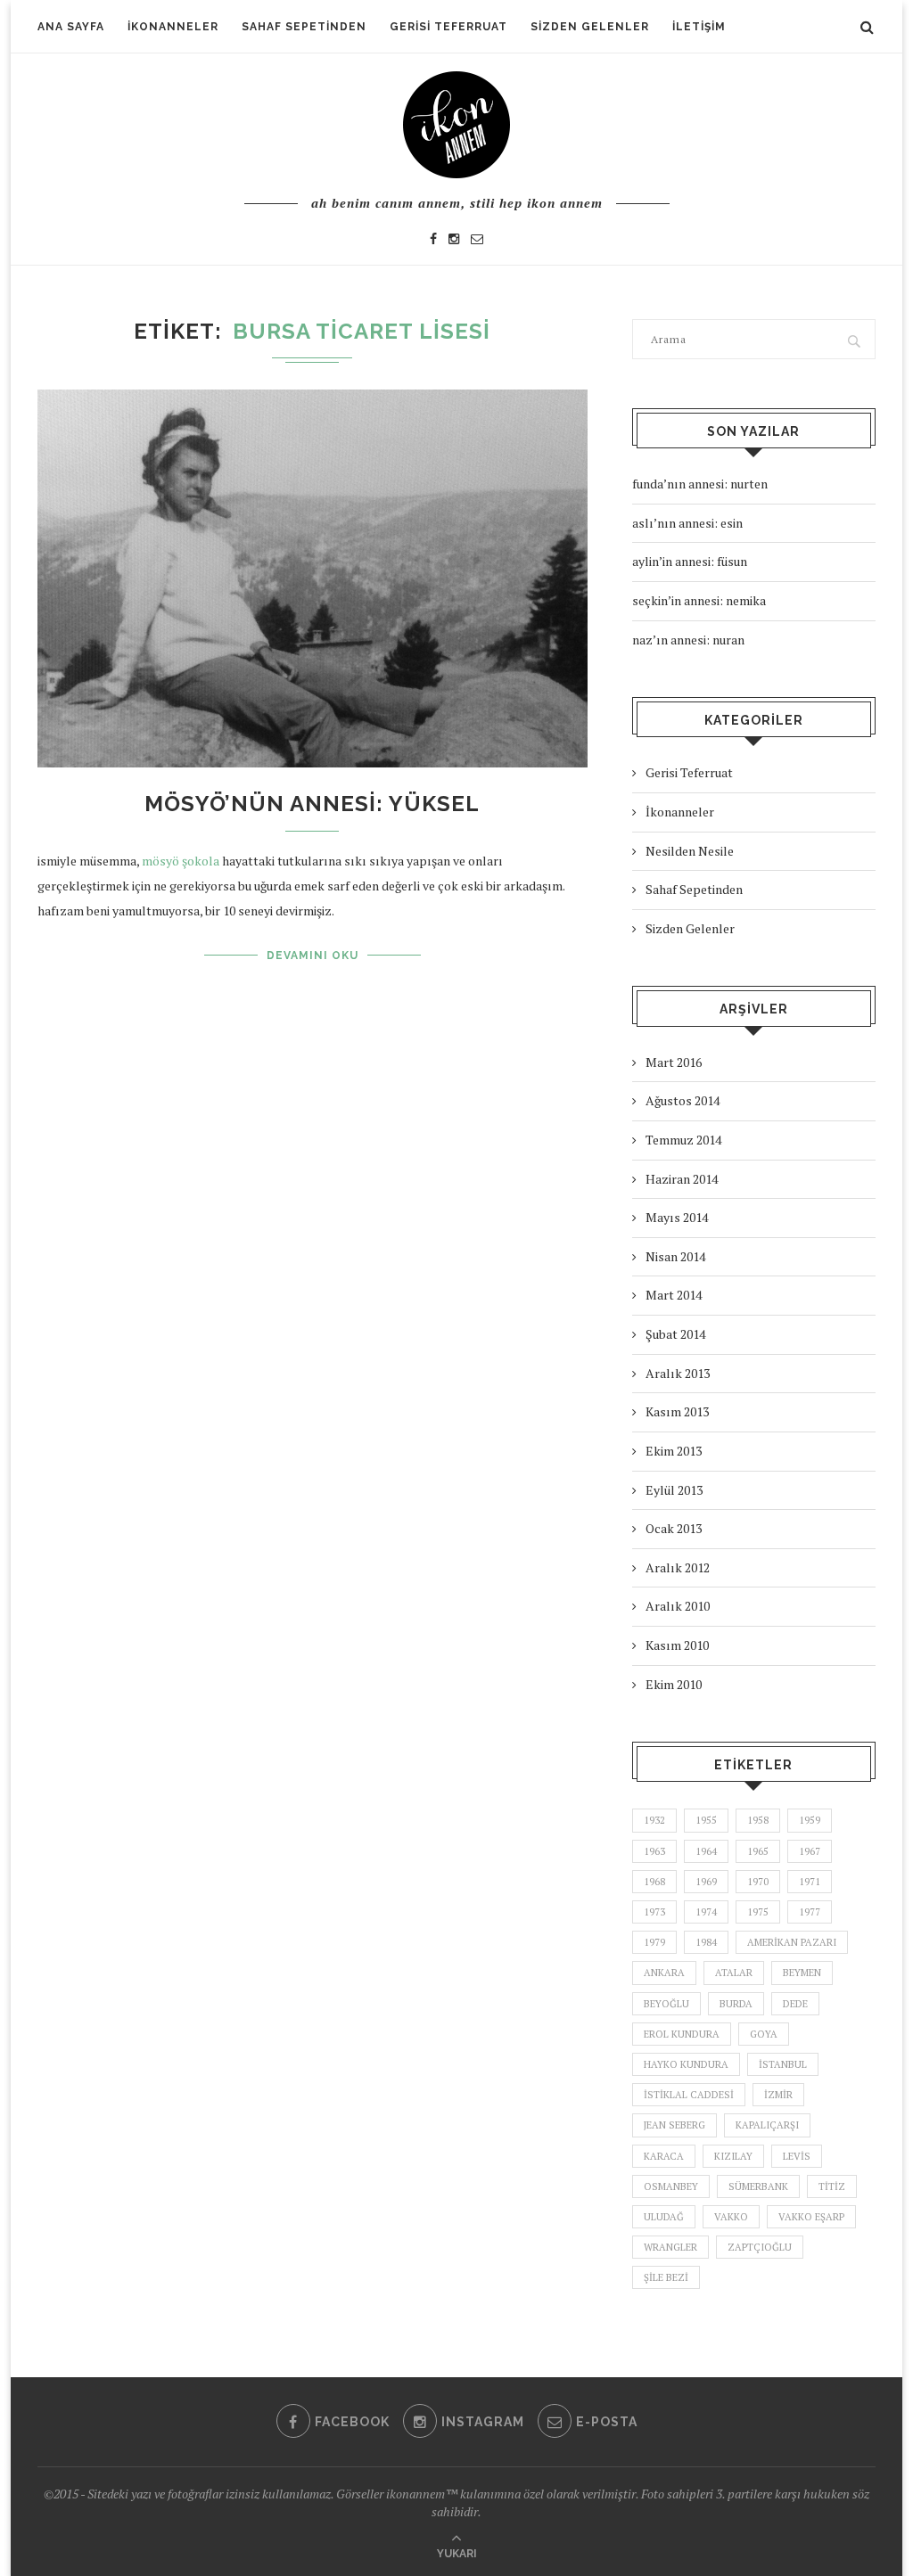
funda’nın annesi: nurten (700, 484)
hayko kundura (686, 2064)
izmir (778, 2095)
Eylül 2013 (674, 1490)
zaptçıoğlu (760, 2247)
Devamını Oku (313, 956)
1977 (810, 1912)
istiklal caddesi (689, 2095)
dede (795, 2004)
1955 (706, 1820)
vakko (731, 2217)
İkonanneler (173, 27)
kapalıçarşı (767, 2125)
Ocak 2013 (674, 1528)
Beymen (802, 1973)
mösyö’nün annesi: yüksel (312, 804)
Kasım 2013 (677, 1411)
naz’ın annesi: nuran (688, 640)
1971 (810, 1882)
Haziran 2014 (682, 1179)
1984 (706, 1942)
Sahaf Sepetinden (304, 27)
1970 (758, 1882)
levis (797, 2156)
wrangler (670, 2247)
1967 (810, 1851)
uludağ (664, 2217)
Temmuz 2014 (683, 1140)
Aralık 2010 (678, 1606)
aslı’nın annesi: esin (687, 523)
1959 (810, 1820)
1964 (706, 1851)
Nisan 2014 (675, 1256)
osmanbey (671, 2186)
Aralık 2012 (678, 1567)
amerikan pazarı (792, 1942)
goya (764, 2034)
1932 (654, 1820)
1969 (706, 1882)
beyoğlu (666, 2004)
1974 (706, 1912)
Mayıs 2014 (677, 1217)
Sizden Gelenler (590, 27)
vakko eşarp (811, 2217)
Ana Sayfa (71, 27)
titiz (832, 2186)
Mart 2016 (674, 1062)
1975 (758, 1912)
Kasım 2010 (677, 1645)
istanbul (783, 2064)
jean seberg (674, 2125)
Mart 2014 (674, 1295)
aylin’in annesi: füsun (690, 561)
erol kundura (682, 2034)
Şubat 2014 (675, 1334)
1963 (654, 1851)
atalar (734, 1973)
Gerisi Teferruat (448, 27)
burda (736, 2004)
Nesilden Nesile (690, 851)
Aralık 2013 (678, 1373)
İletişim (699, 27)
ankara (664, 1973)
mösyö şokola (181, 861)
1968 (654, 1882)
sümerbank (758, 2186)
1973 (654, 1912)
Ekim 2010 (674, 1684)
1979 (654, 1942)
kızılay (733, 2156)
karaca (664, 2156)
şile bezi (666, 2277)
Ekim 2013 (674, 1451)
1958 (758, 1820)
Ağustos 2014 (683, 1100)
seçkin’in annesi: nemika (699, 600)
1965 (758, 1851)
